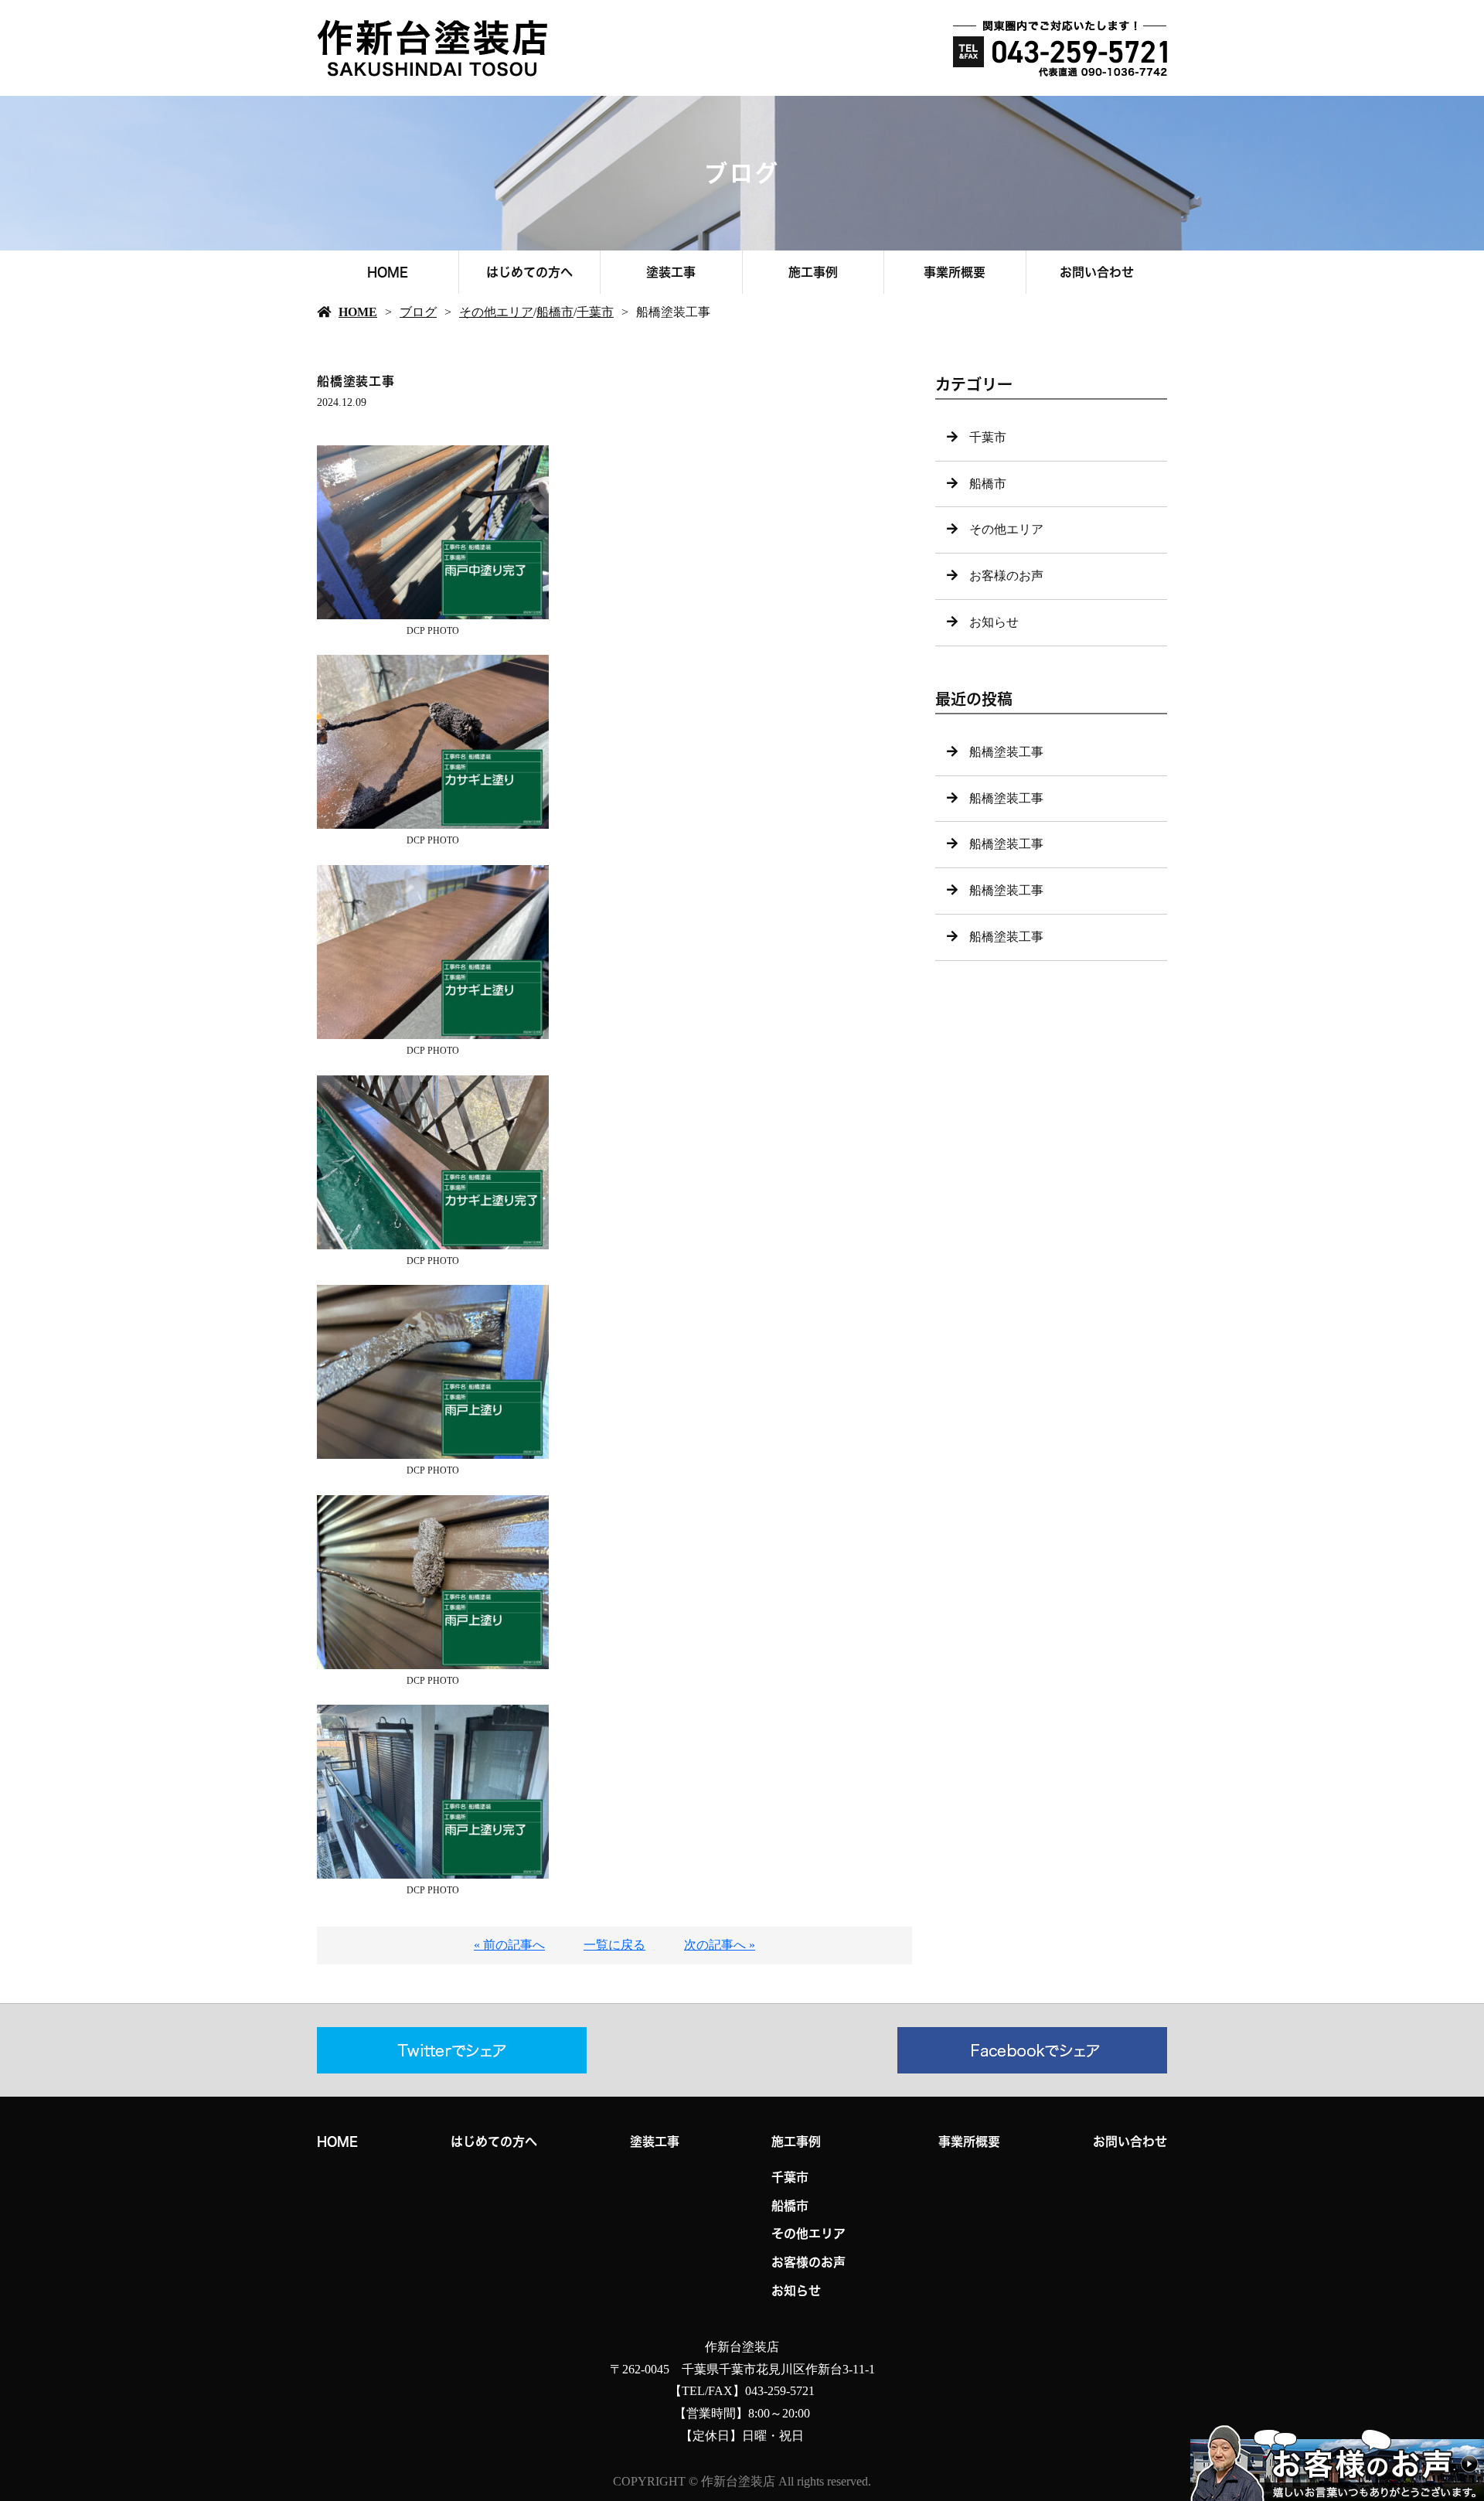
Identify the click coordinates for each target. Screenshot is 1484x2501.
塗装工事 (671, 272)
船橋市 (555, 312)
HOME (388, 272)
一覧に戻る (614, 1945)
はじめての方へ (529, 272)
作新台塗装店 (742, 2347)
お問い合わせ (1097, 272)
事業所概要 (955, 272)
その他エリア (496, 312)
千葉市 (595, 312)
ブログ (418, 312)
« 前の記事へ (509, 1945)
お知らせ (994, 622)
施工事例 (813, 272)
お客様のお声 (1006, 576)
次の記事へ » (720, 1945)
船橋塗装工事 (1006, 752)
